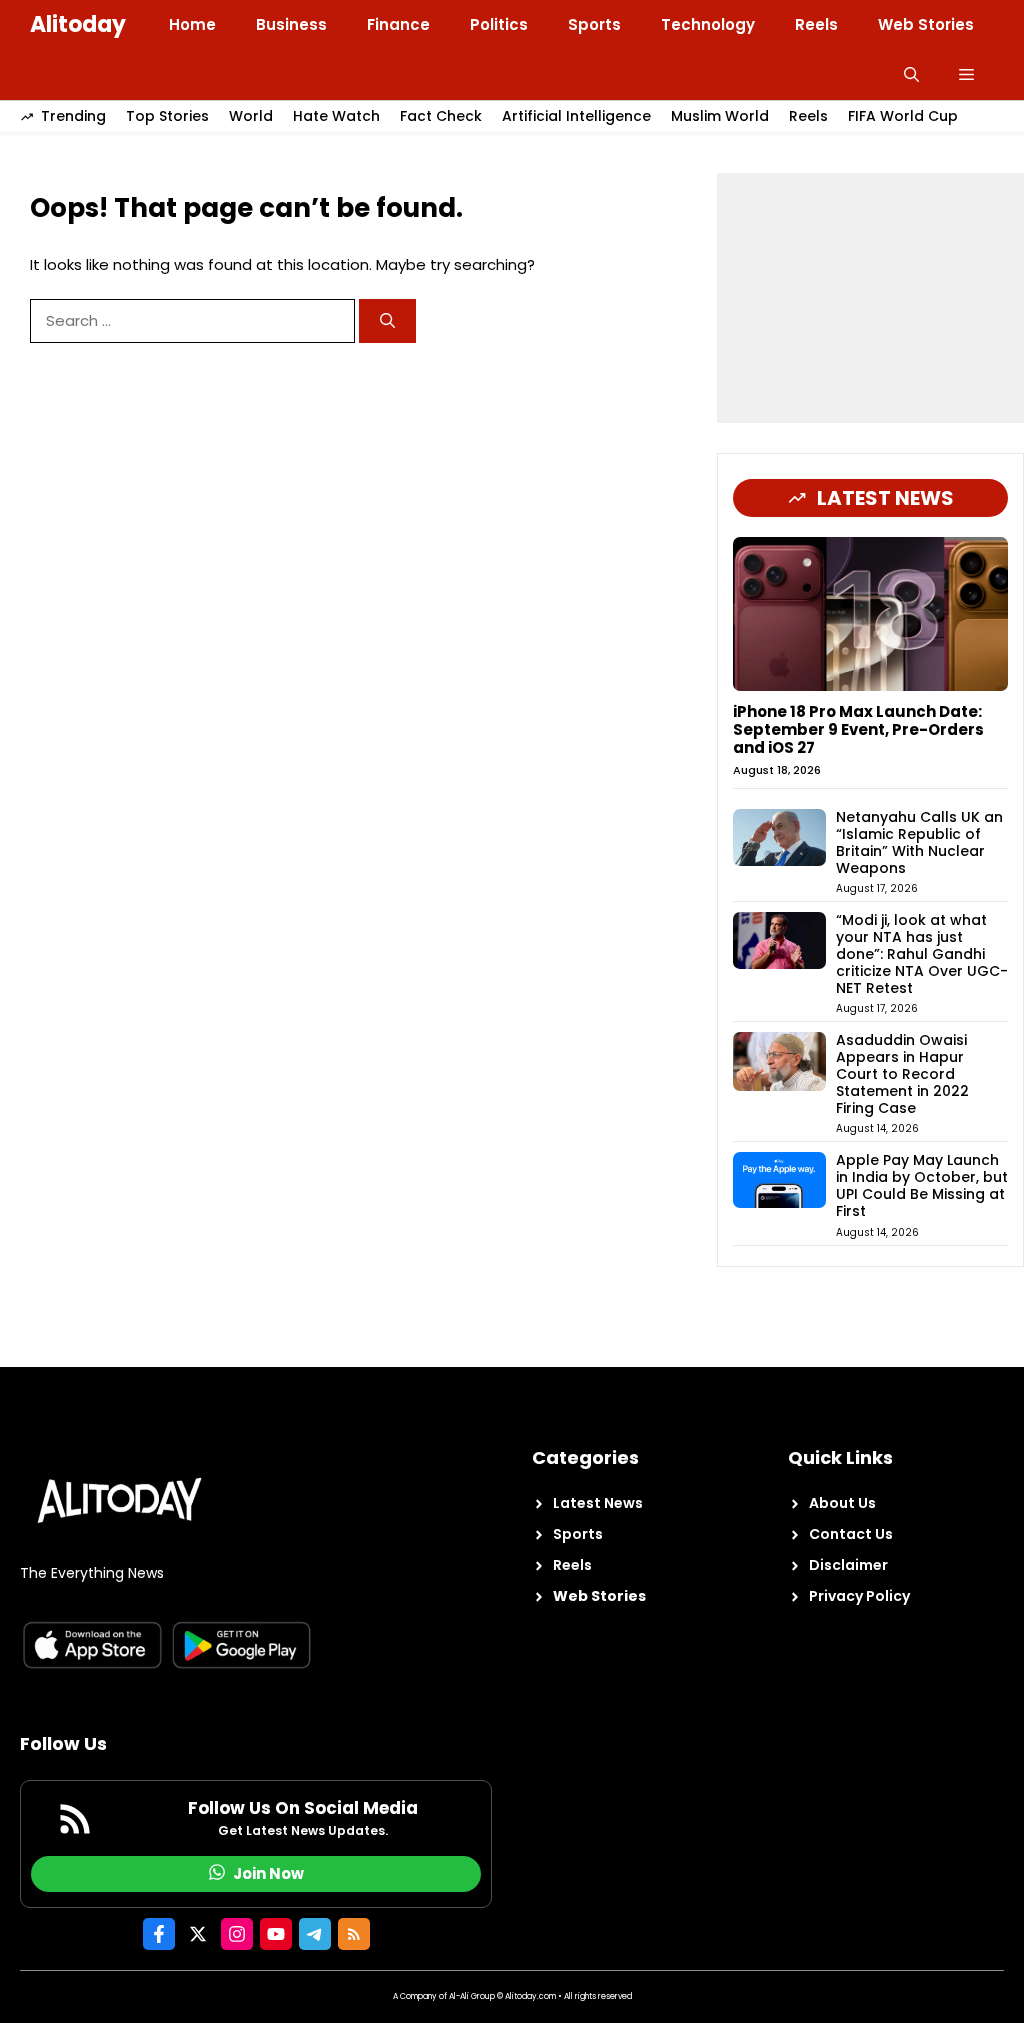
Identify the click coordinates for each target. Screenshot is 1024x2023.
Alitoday (78, 24)
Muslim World (720, 116)
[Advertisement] (870, 298)
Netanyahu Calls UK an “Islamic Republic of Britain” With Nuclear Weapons (919, 842)
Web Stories (926, 24)
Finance (398, 24)
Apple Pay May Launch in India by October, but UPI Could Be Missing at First (922, 1185)
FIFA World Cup (903, 116)
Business (291, 24)
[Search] (387, 321)
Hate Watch (336, 116)
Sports (594, 24)
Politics (499, 24)
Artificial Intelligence (576, 116)
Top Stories (167, 116)
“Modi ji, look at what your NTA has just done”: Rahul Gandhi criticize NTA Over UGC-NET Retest (922, 953)
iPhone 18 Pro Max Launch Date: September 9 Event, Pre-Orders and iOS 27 (858, 729)
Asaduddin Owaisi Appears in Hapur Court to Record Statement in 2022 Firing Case (902, 1073)
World (251, 116)
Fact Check (441, 116)
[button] (911, 75)
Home (192, 24)
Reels (816, 24)
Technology (708, 24)
